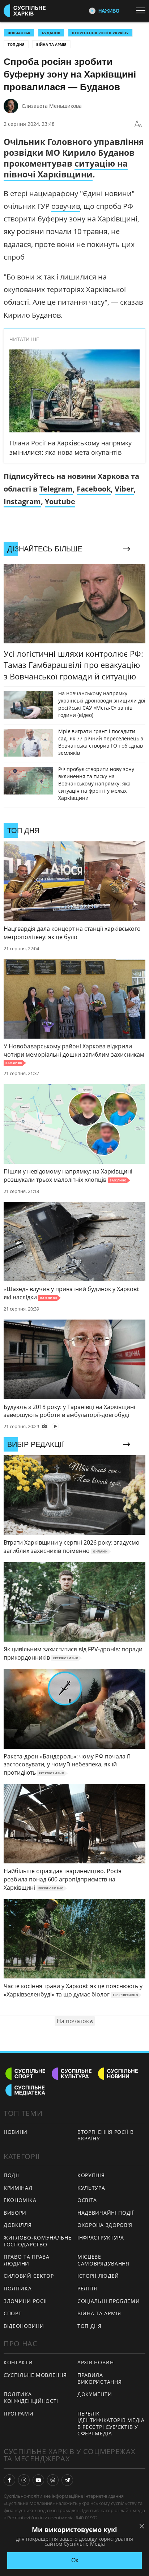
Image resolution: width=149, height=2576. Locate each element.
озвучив (66, 206)
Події (11, 2175)
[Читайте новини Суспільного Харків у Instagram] (24, 2480)
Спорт (13, 2313)
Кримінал (18, 2188)
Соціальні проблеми (109, 2301)
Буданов (51, 33)
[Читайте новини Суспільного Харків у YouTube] (38, 2480)
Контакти (18, 2362)
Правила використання (99, 2378)
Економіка (20, 2200)
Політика (18, 2288)
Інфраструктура (101, 2238)
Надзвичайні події (106, 2213)
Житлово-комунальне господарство (38, 2241)
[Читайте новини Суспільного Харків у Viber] (53, 2480)
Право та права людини (27, 2260)
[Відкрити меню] (142, 10)
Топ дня (16, 44)
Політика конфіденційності (31, 2397)
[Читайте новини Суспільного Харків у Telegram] (67, 2480)
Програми (19, 2414)
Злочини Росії (25, 2301)
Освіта (87, 2200)
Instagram (22, 501)
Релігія (87, 2288)
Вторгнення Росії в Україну (100, 33)
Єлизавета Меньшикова (52, 106)
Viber (124, 489)
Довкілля (18, 2225)
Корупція (91, 2175)
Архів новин (96, 2362)
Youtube (60, 501)
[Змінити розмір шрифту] (138, 124)
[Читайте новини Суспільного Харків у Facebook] (9, 2480)
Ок (75, 2560)
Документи (95, 2394)
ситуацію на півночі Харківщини (66, 169)
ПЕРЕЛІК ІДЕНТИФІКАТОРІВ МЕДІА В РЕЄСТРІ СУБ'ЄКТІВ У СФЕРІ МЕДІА (111, 2424)
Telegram (56, 489)
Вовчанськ (19, 33)
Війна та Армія (51, 44)
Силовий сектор (29, 2276)
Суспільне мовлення (35, 2375)
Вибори (15, 2213)
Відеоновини (24, 2326)
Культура (91, 2188)
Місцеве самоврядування (103, 2260)
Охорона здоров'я (105, 2225)
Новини (16, 2132)
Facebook (94, 489)
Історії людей (98, 2276)
